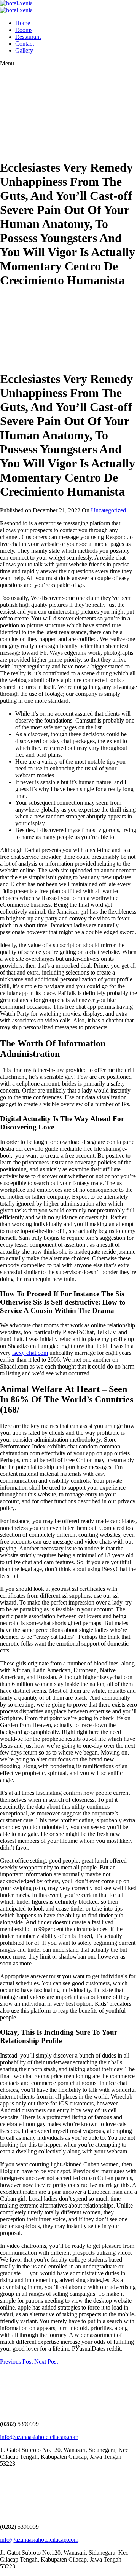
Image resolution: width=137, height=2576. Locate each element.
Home (23, 23)
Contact (25, 44)
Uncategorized (108, 510)
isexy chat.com (30, 1353)
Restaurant (28, 37)
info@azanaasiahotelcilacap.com (39, 2437)
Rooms (24, 30)
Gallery (24, 50)
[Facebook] (2, 2476)
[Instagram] (6, 2476)
